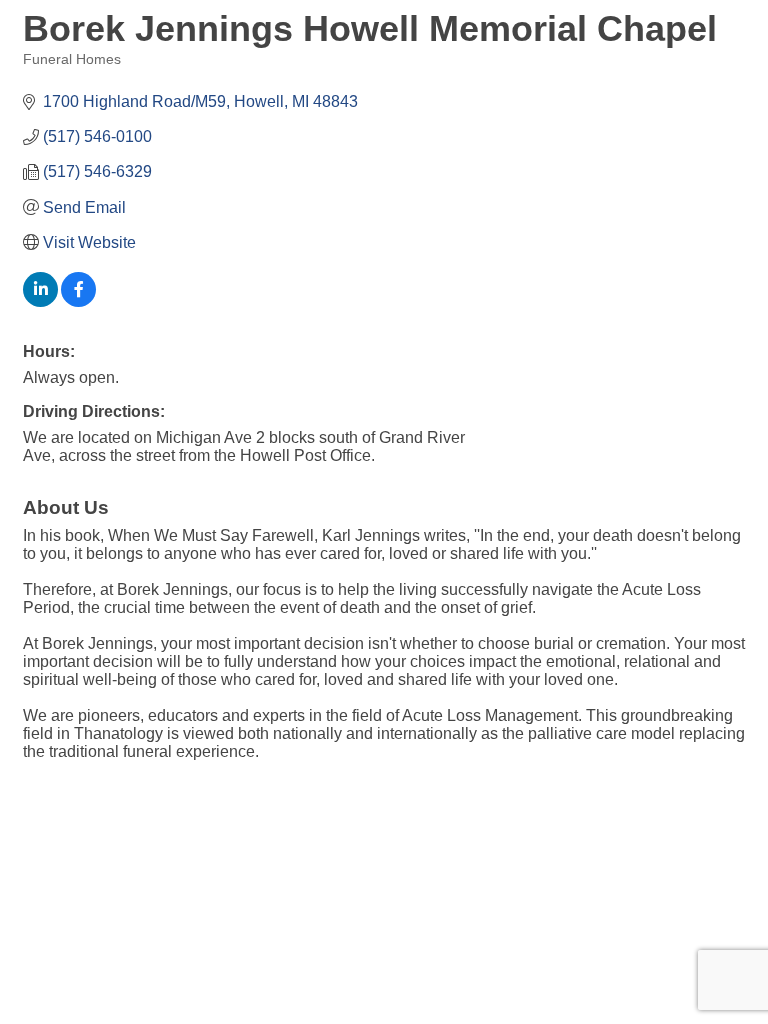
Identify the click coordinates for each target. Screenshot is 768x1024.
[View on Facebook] (78, 301)
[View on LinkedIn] (40, 301)
